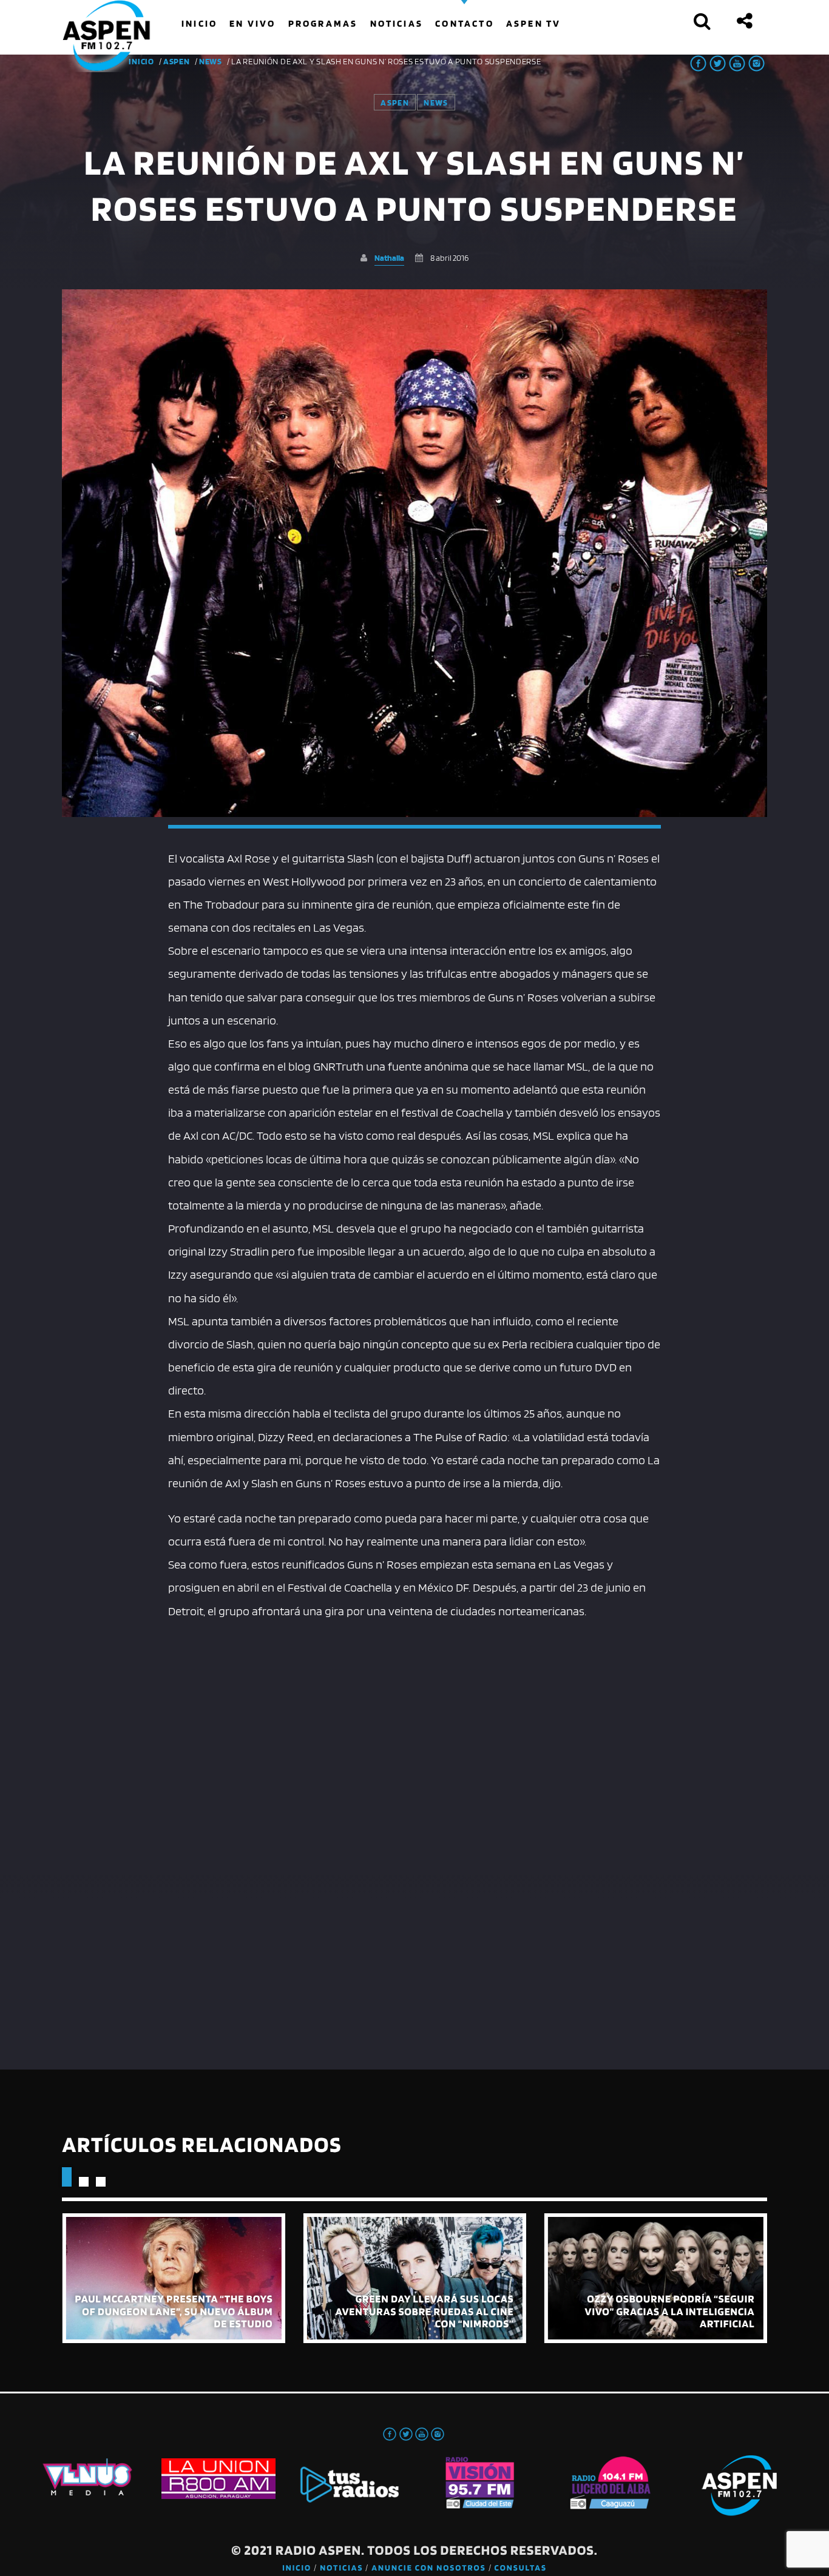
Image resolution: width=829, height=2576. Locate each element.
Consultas (521, 2568)
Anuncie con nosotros (428, 2568)
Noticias (341, 2568)
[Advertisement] (415, 1713)
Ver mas (173, 2278)
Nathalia (389, 257)
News (211, 61)
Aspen (177, 61)
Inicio (297, 2568)
